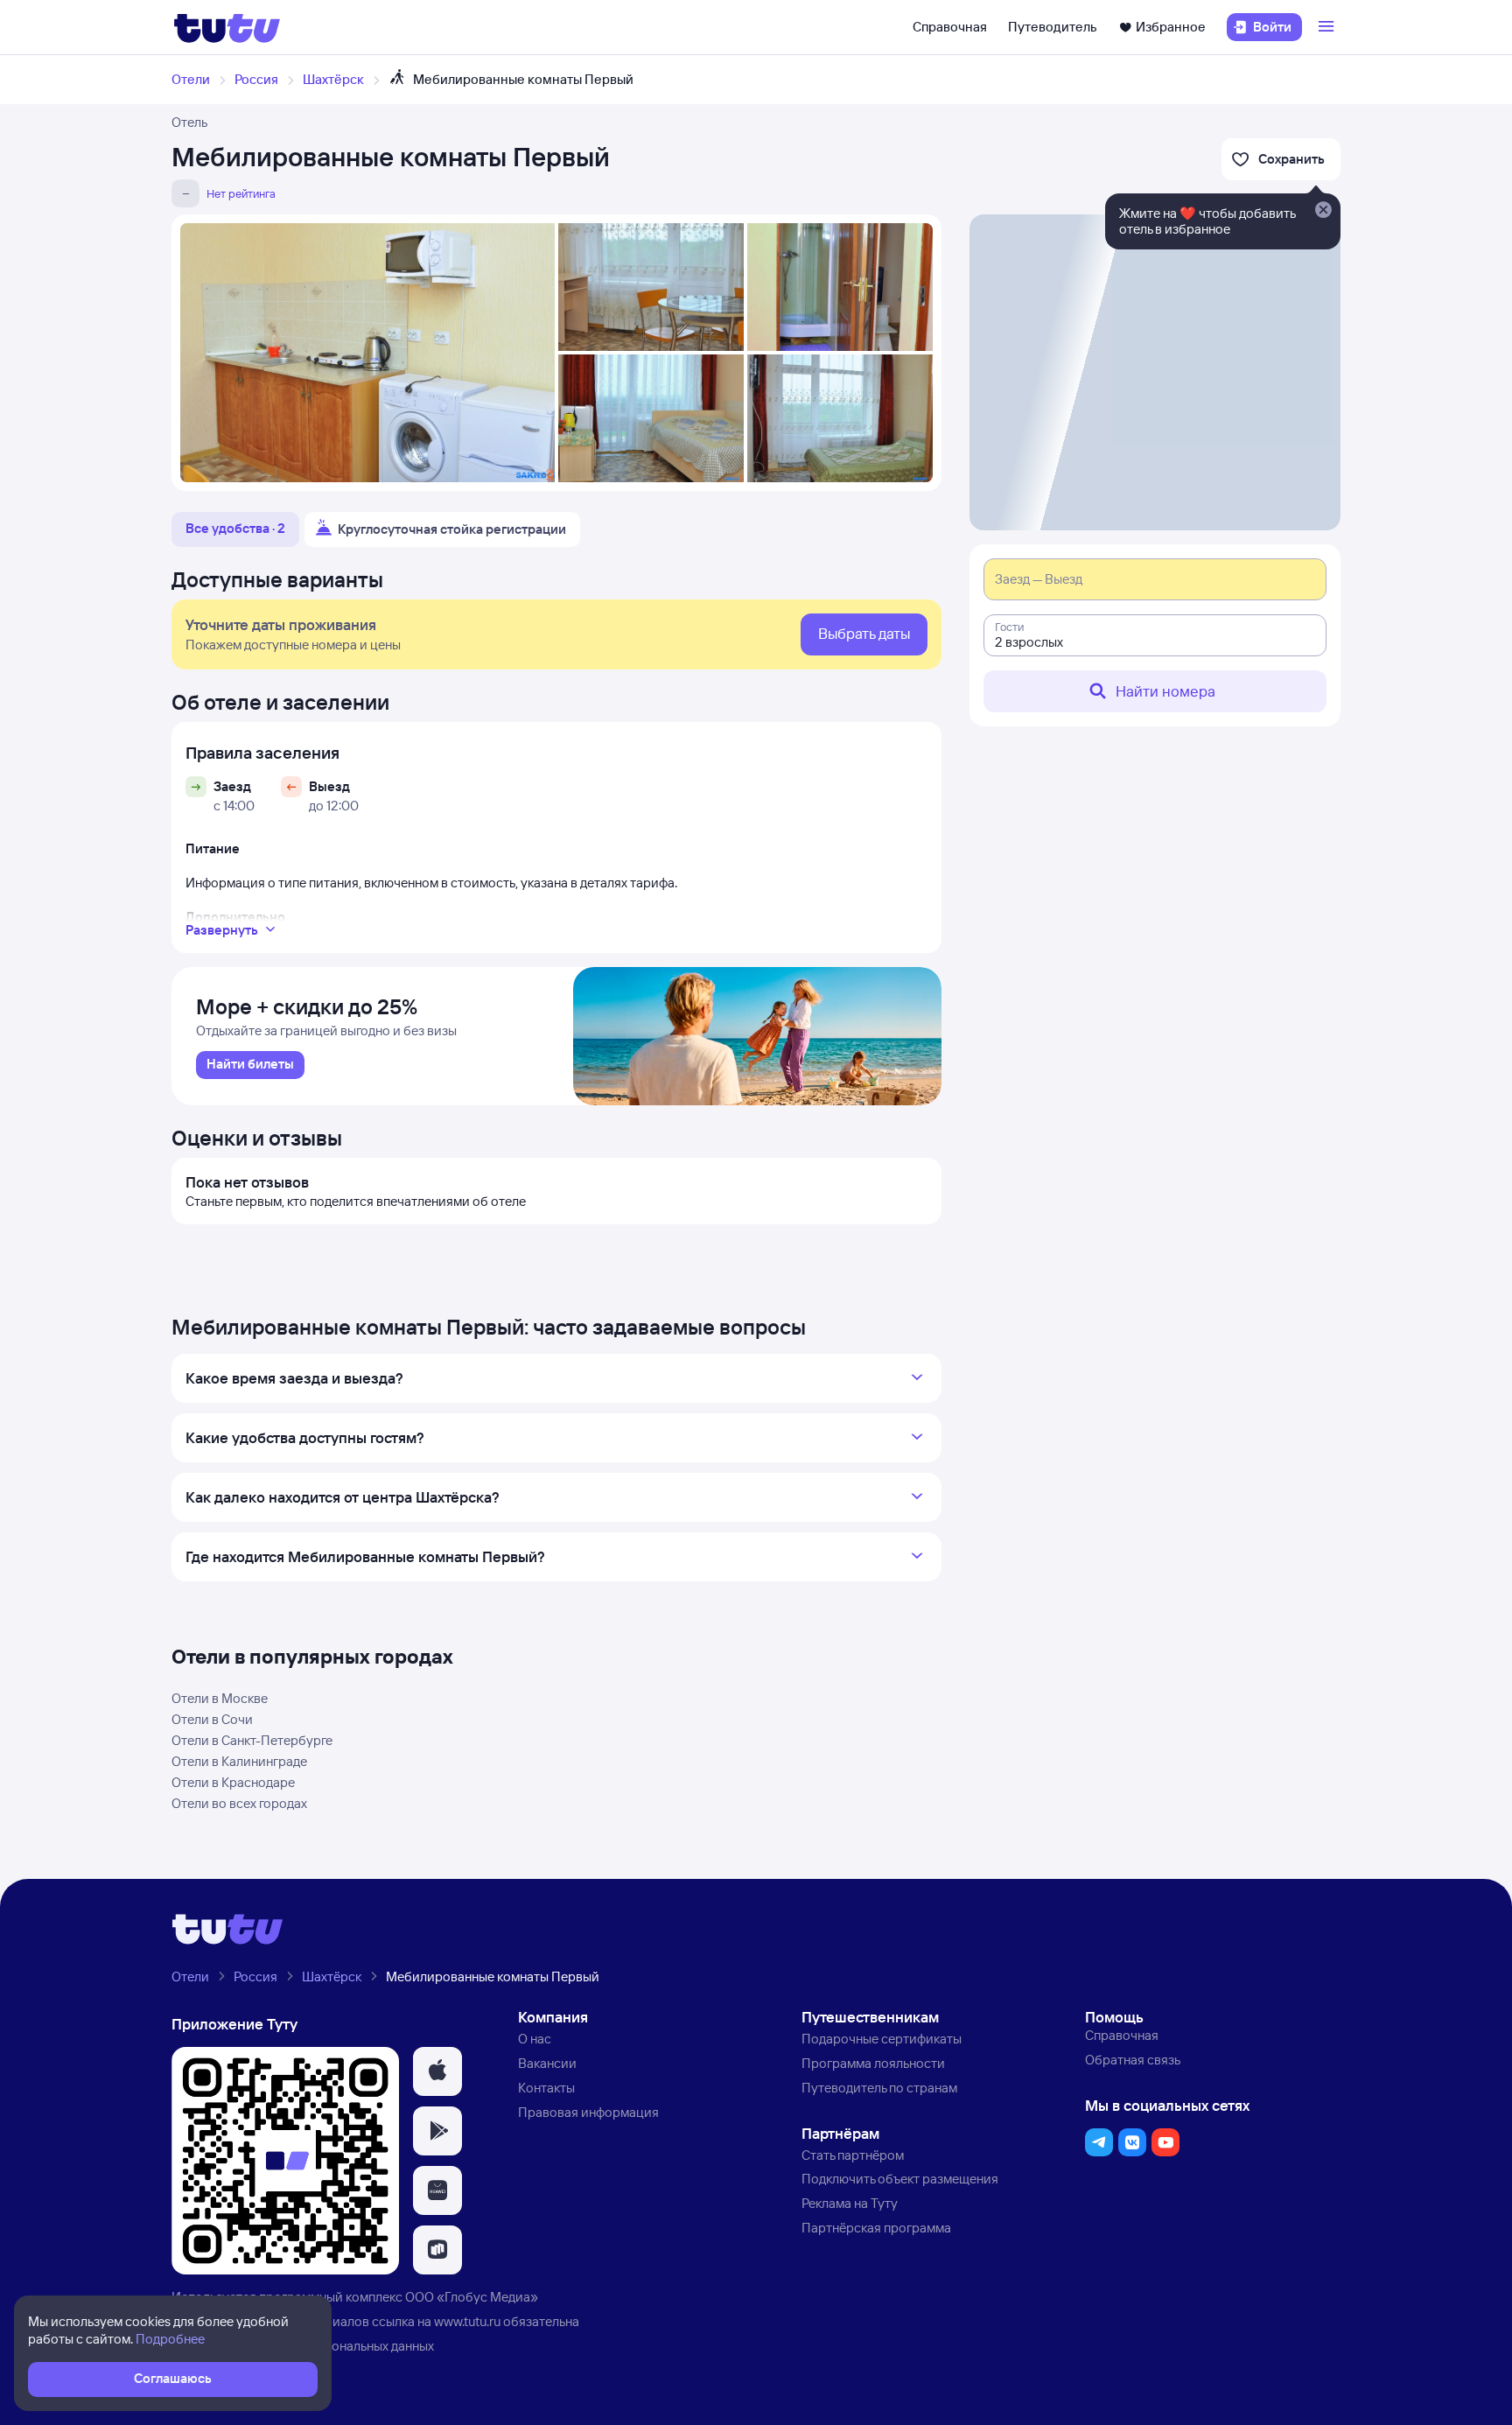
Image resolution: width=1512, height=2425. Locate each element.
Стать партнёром (853, 2155)
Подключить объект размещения (900, 2179)
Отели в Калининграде (239, 1761)
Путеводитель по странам (879, 2088)
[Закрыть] (1323, 211)
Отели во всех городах (239, 1803)
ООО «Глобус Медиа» (472, 2297)
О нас (535, 2039)
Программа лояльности (873, 2063)
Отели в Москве (220, 1698)
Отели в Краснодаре (233, 1782)
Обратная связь (1133, 2060)
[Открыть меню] (1328, 27)
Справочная (950, 27)
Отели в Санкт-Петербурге (252, 1740)
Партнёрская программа (876, 2228)
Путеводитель (1053, 27)
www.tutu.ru (467, 2321)
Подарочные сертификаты (882, 2039)
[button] (437, 2071)
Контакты (546, 2088)
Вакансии (547, 2063)
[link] (250, 1065)
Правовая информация (588, 2112)
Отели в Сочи (212, 1719)
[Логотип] (227, 27)
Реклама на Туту (850, 2203)
